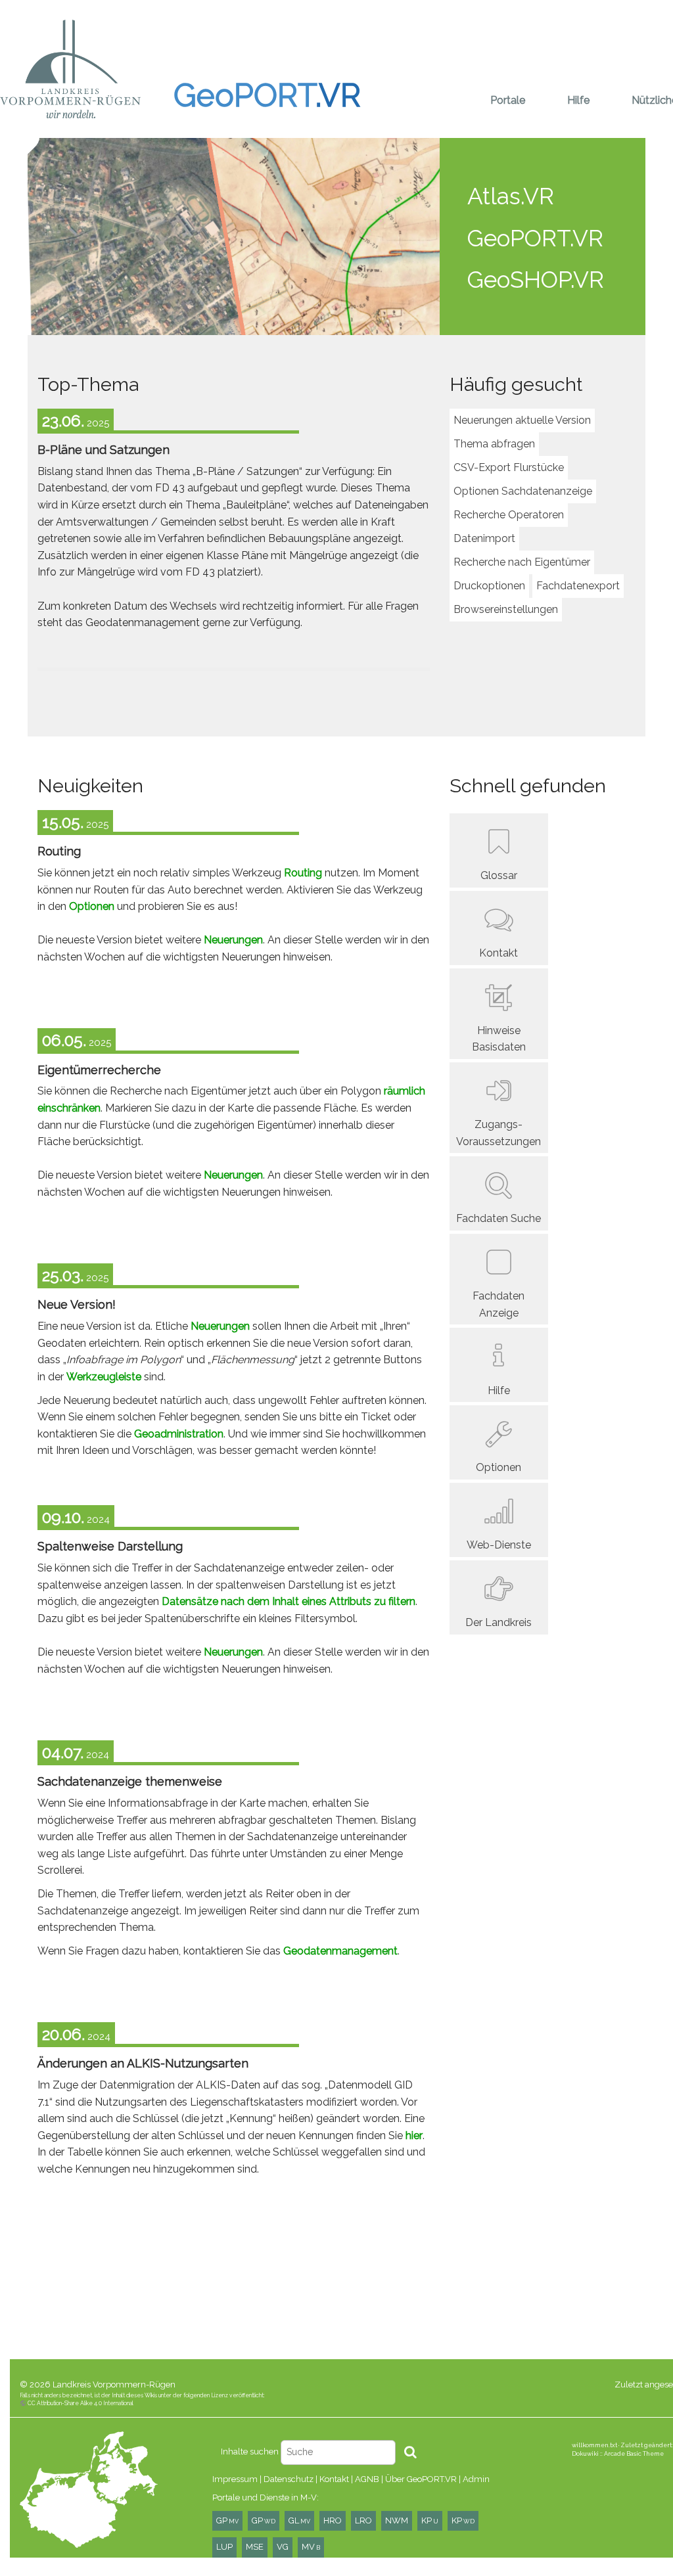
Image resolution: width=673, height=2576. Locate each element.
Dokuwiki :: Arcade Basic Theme (618, 2453)
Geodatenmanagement (340, 1951)
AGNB (367, 2479)
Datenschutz (289, 2479)
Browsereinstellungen (506, 609)
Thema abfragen (494, 444)
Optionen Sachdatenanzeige (523, 491)
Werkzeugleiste (104, 1377)
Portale (508, 100)
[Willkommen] (70, 69)
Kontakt (334, 2479)
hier (414, 2135)
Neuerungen (233, 940)
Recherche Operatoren (509, 515)
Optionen (92, 906)
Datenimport (484, 538)
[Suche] (410, 2452)
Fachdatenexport (578, 586)
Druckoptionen (489, 586)
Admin (476, 2479)
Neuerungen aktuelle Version (522, 420)
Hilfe (578, 100)
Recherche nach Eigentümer (522, 562)
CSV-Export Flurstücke (509, 467)
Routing (303, 873)
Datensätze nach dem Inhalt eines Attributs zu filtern (289, 1601)
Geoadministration (179, 1434)
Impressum (235, 2479)
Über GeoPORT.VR (421, 2479)
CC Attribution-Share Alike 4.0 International (81, 2403)
